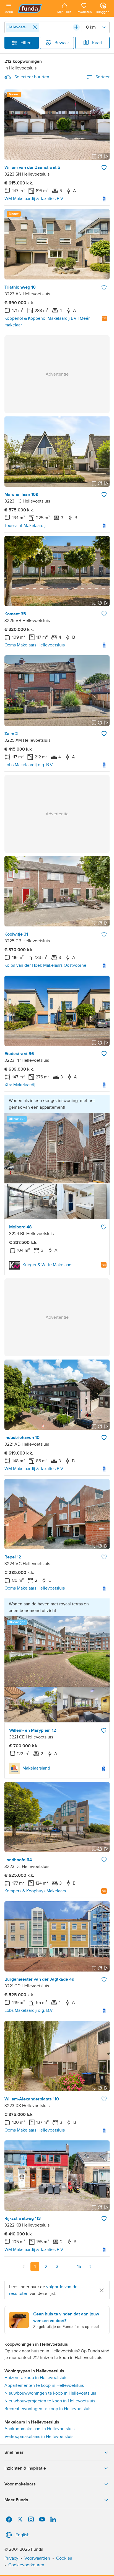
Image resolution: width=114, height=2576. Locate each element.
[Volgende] (90, 2267)
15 (79, 2267)
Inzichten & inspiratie (25, 2468)
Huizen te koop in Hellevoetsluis (36, 2378)
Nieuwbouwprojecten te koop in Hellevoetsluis (50, 2401)
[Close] (35, 27)
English (23, 2535)
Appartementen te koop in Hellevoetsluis (44, 2385)
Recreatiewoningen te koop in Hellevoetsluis (48, 2409)
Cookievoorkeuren (26, 2565)
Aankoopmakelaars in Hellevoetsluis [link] (39, 2429)
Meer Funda (16, 2500)
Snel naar (14, 2452)
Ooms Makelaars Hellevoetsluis (35, 645)
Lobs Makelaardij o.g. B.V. (29, 765)
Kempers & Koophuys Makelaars (35, 1891)
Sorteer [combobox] (103, 77)
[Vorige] (24, 2267)
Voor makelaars (20, 2484)
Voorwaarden (37, 2558)
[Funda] (35, 8)
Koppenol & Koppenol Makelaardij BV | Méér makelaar (47, 322)
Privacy (11, 2558)
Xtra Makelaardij (20, 1085)
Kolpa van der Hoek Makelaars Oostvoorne (45, 965)
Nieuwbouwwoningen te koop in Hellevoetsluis (50, 2393)
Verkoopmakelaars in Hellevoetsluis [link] (39, 2437)
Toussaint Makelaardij (25, 526)
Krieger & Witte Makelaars (47, 1265)
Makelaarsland (36, 1768)
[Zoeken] (76, 27)
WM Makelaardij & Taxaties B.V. (34, 199)
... (68, 2267)
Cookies (64, 2558)
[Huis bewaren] (104, 168)
